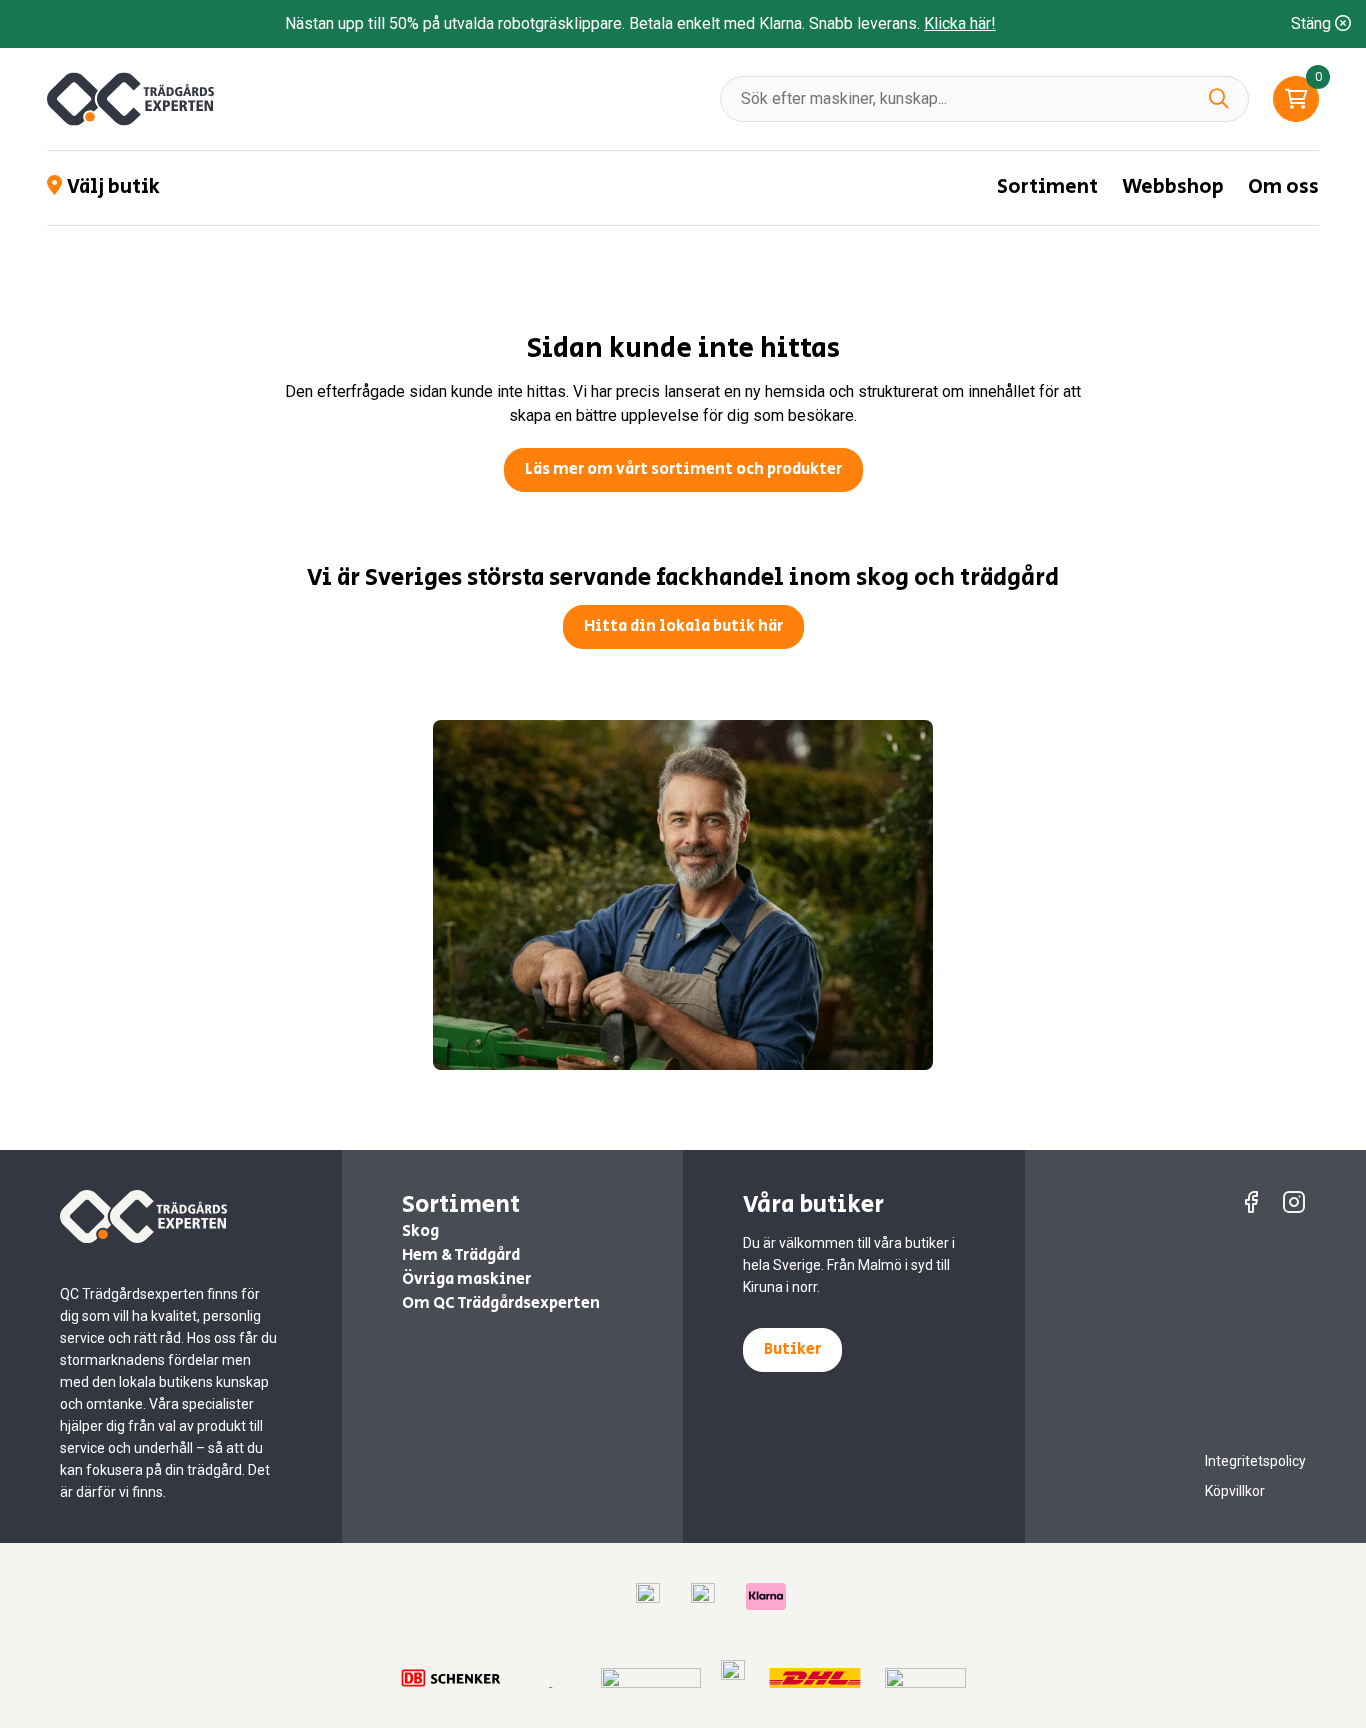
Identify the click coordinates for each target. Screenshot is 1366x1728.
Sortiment (1047, 187)
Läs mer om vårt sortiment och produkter (683, 469)
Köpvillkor (1235, 1491)
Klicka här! (960, 23)
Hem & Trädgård (461, 1255)
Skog (420, 1231)
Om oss (1283, 187)
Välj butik (113, 188)
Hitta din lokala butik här (683, 626)
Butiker (792, 1349)
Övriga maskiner (466, 1279)
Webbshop (1173, 187)
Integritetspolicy (1255, 1461)
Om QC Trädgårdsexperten (501, 1303)
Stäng (1313, 23)
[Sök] (1219, 98)
